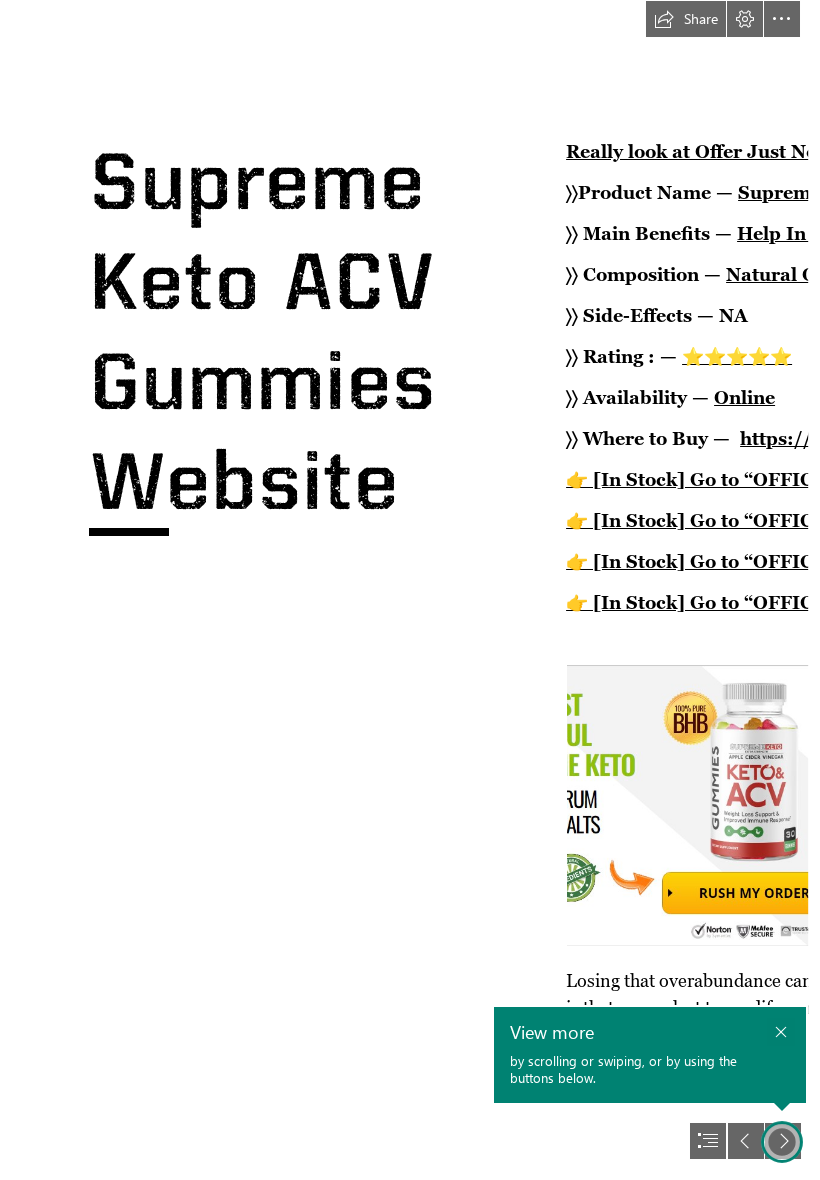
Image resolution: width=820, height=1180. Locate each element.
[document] (410, 590)
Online (744, 397)
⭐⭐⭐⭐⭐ (737, 356)
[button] (686, 19)
